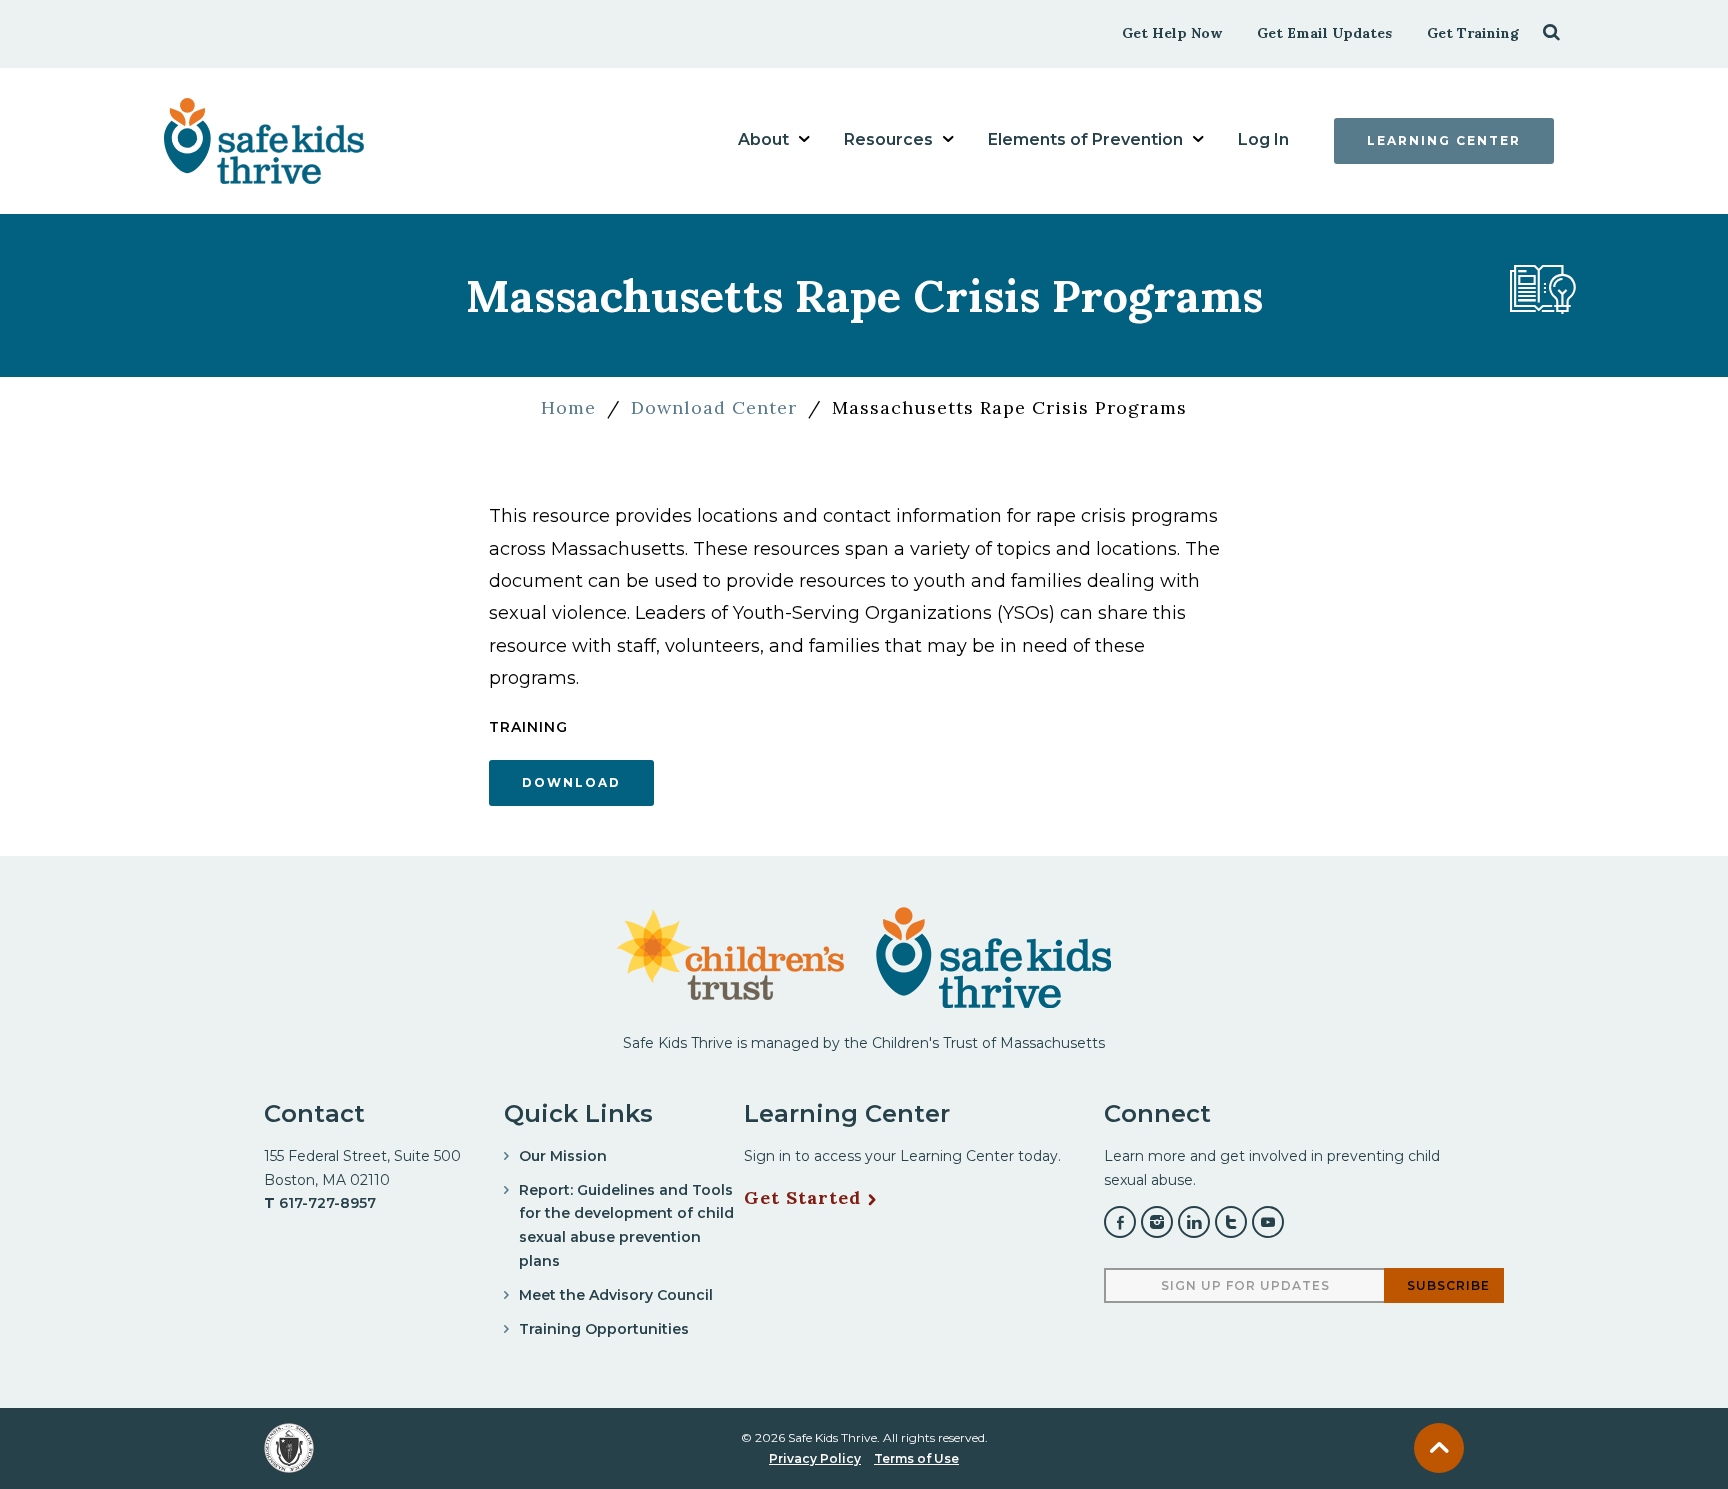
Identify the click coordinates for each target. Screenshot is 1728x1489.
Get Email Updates (1324, 33)
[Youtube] (1268, 1222)
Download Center (714, 407)
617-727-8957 (327, 1203)
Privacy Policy (815, 1458)
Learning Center (1444, 140)
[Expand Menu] (804, 139)
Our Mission (563, 1156)
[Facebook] (1120, 1222)
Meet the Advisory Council (616, 1295)
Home (568, 407)
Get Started (802, 1198)
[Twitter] (1231, 1222)
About (763, 139)
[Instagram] (1157, 1222)
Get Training (1473, 33)
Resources (888, 139)
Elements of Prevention (1085, 139)
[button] (1551, 31)
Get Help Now (1172, 33)
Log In (1263, 139)
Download (571, 782)
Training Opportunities (604, 1329)
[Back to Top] (1439, 1448)
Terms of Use (916, 1458)
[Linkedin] (1194, 1222)
